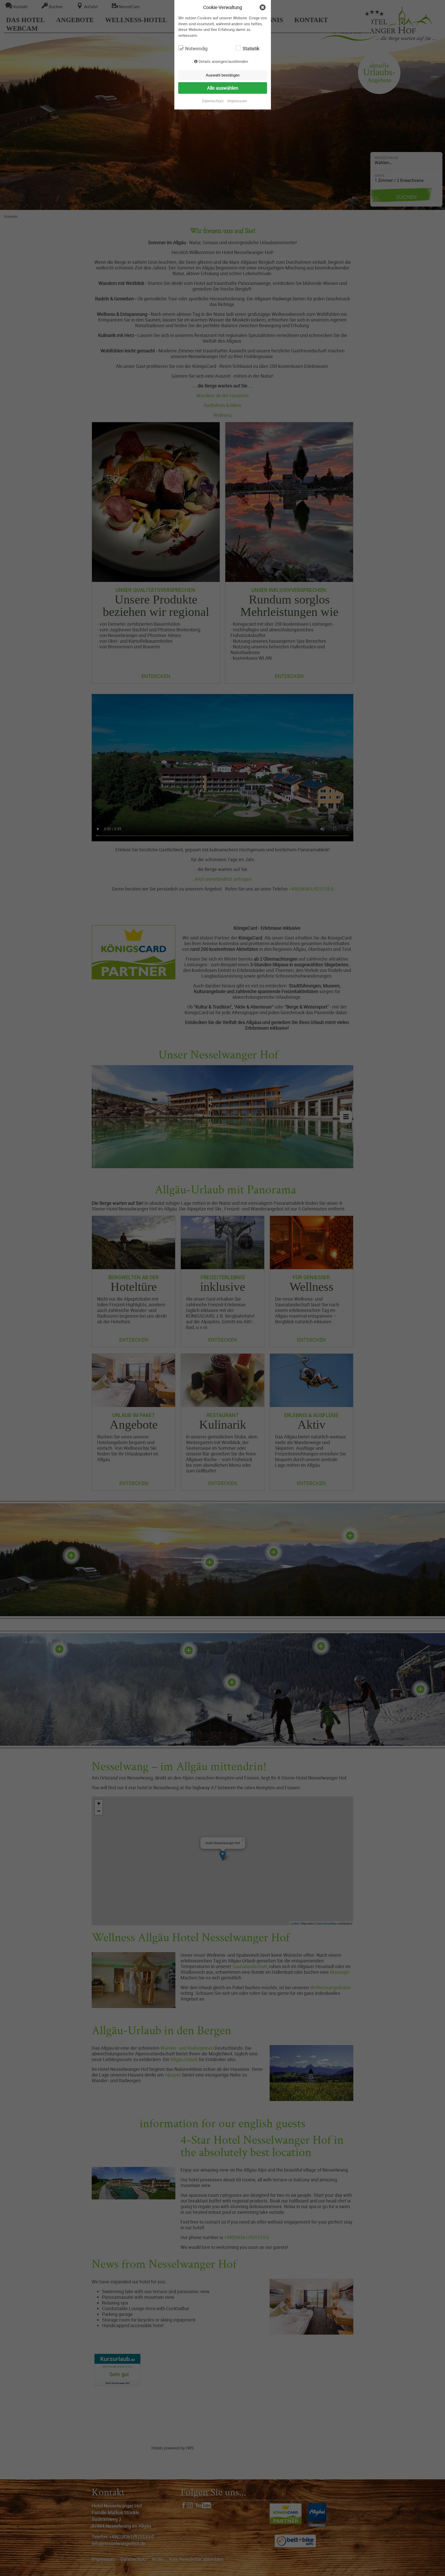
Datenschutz (213, 101)
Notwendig (196, 48)
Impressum (237, 101)
